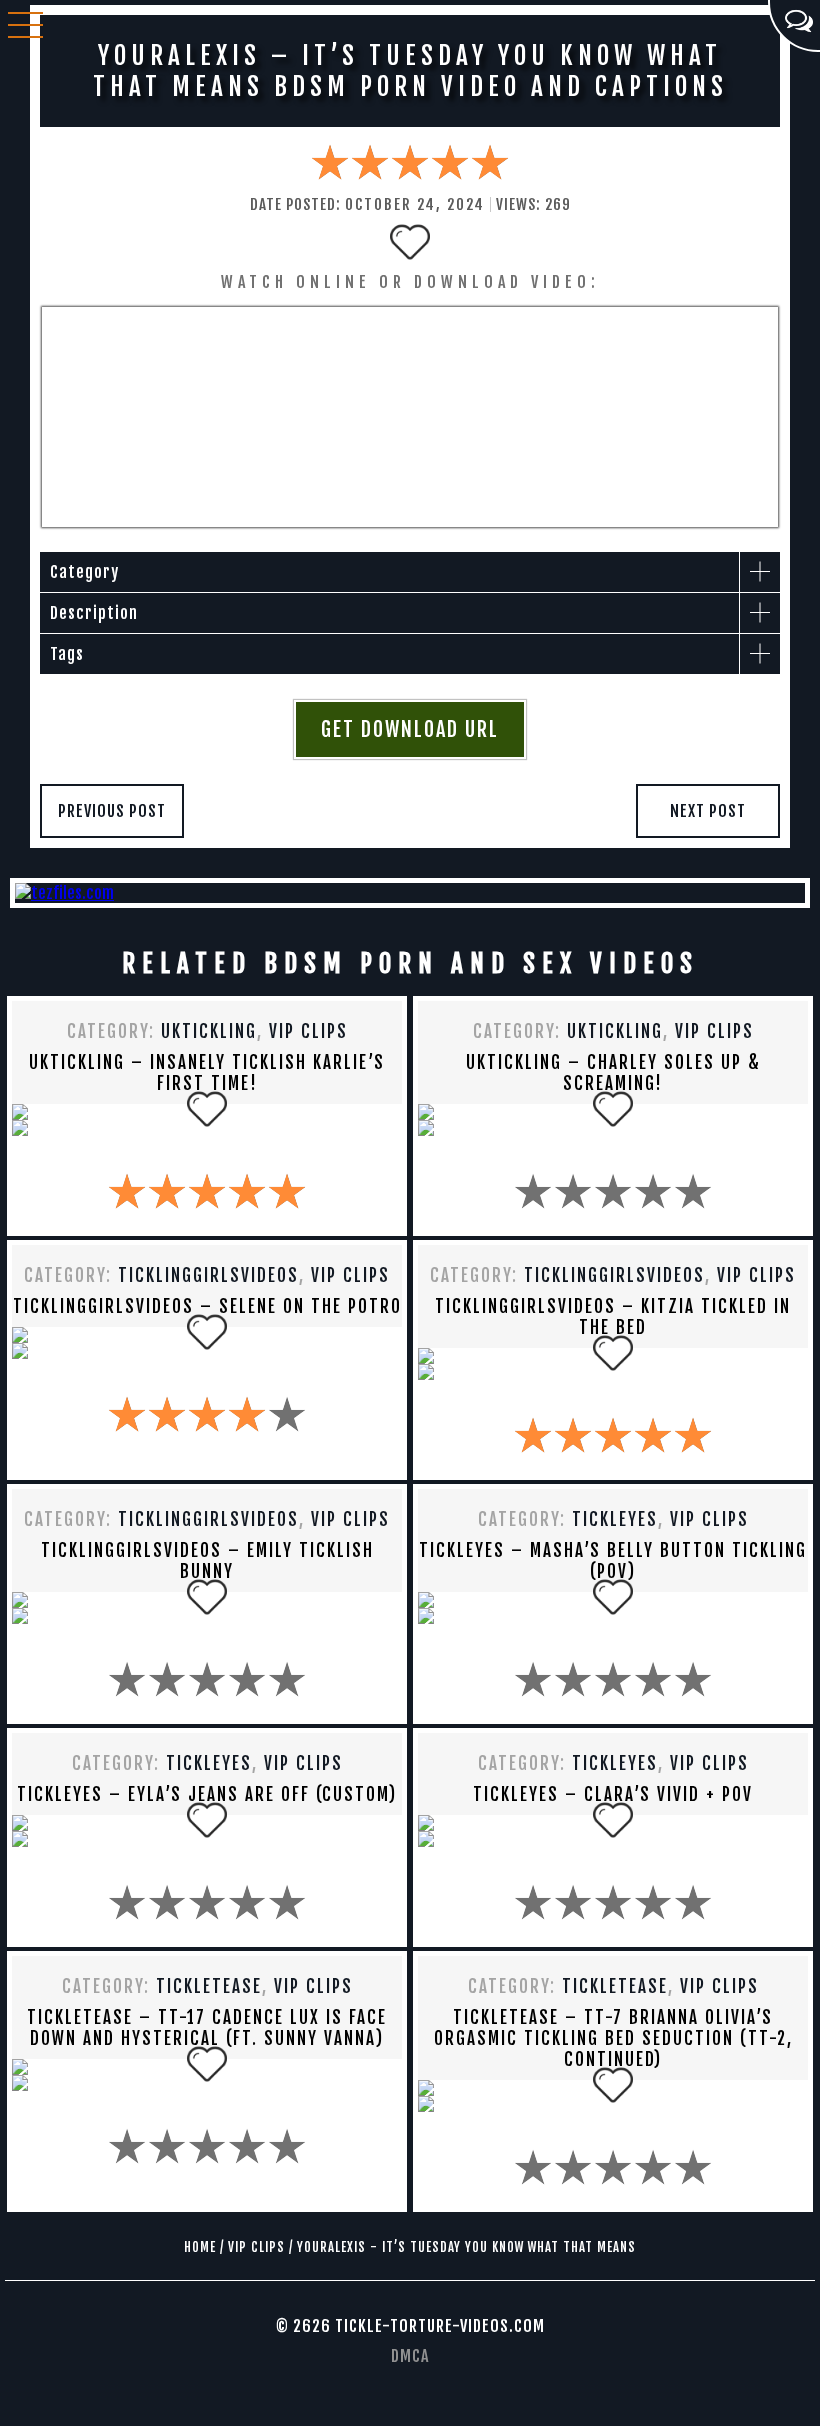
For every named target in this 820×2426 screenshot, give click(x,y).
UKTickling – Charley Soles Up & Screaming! (613, 1073)
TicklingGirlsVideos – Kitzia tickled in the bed (613, 1317)
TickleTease (209, 1986)
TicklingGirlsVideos (208, 1275)
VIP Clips (308, 1031)
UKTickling (209, 1031)
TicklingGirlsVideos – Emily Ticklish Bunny (207, 1561)
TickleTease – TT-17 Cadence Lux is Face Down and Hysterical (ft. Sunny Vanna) (207, 2028)
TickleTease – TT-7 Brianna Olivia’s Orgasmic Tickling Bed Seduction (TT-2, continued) (613, 2038)
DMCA (410, 2356)
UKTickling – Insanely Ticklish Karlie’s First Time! (207, 1073)
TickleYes (615, 1519)
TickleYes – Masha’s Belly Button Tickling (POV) (613, 1561)
